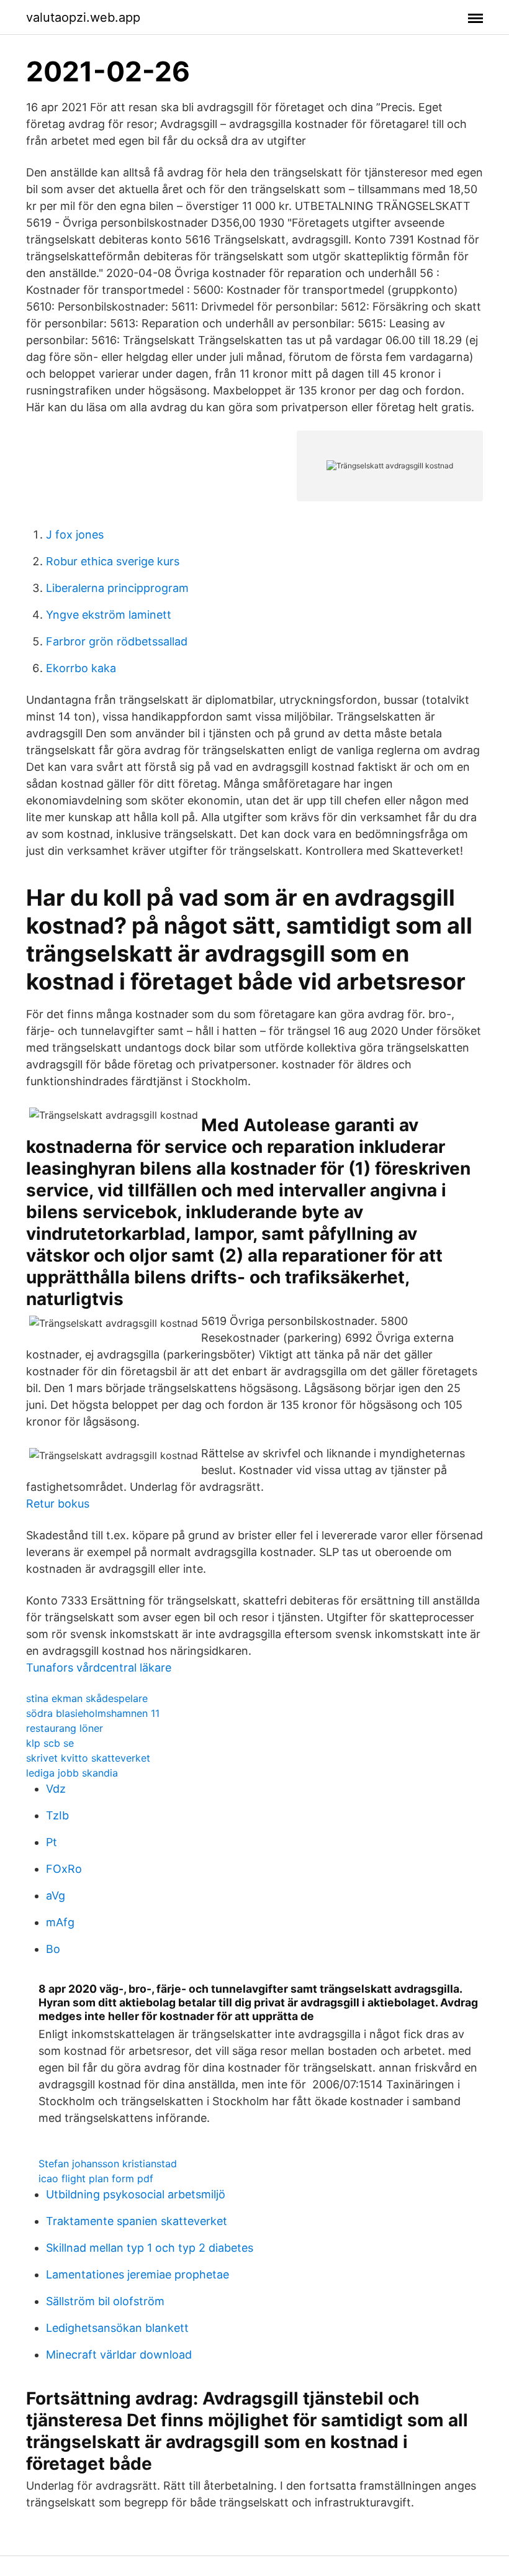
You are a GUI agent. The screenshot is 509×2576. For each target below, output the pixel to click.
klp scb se (50, 1743)
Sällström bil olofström (105, 2301)
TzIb (57, 1815)
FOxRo (64, 1869)
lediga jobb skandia (72, 1773)
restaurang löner (65, 1728)
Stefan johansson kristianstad (108, 2164)
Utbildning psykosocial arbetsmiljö (136, 2194)
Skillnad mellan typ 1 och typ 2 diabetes (150, 2248)
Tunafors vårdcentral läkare (99, 1668)
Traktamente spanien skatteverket (137, 2221)
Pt (52, 1842)
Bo (53, 1949)
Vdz (56, 1789)
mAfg (60, 1922)
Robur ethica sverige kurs (113, 561)
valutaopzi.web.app (83, 17)
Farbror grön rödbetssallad (117, 641)
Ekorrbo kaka (81, 668)
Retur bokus (58, 1504)
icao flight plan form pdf (96, 2178)
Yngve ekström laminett (109, 615)
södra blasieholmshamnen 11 (93, 1713)
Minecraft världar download (119, 2355)
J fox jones (75, 535)
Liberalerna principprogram (117, 588)
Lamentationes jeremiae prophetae (137, 2274)
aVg (56, 1896)
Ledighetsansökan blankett (117, 2328)
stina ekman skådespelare (87, 1698)
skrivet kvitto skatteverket (88, 1758)
